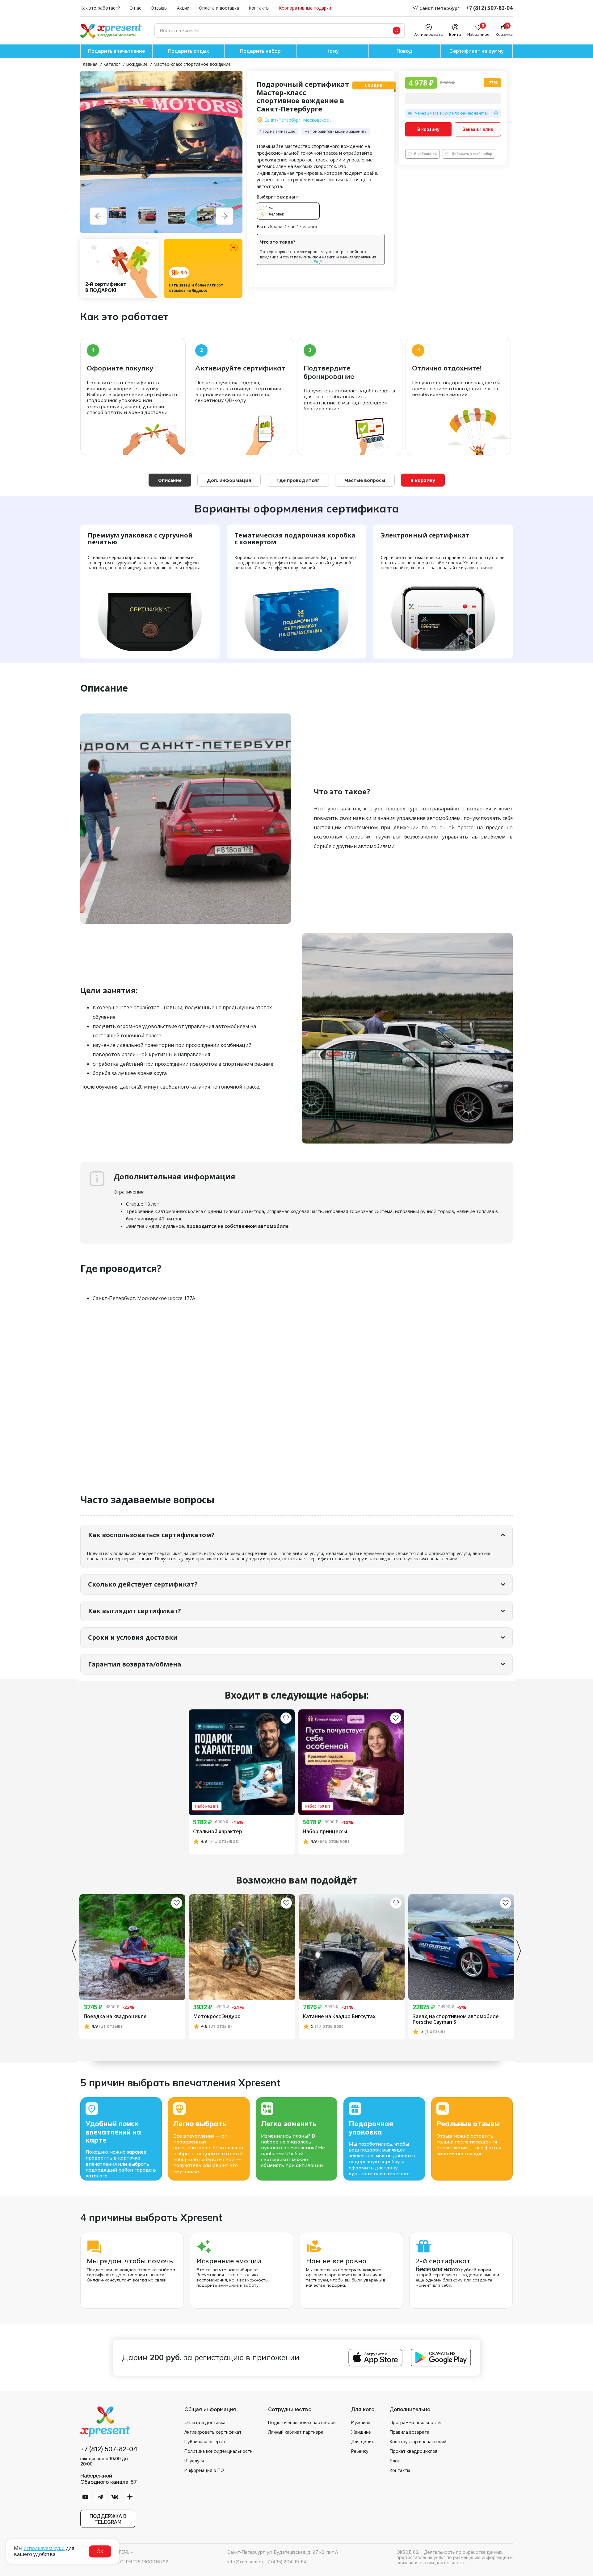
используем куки (44, 2548)
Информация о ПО (204, 2470)
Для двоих (362, 2442)
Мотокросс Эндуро (217, 2017)
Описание (170, 480)
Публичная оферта (205, 2442)
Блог (395, 2461)
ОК (100, 2551)
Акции (183, 8)
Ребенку (360, 2451)
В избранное (425, 154)
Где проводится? (298, 480)
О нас (135, 8)
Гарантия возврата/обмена (135, 1664)
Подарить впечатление (116, 51)
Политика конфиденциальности (219, 2451)
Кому (333, 51)
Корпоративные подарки (305, 8)
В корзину (428, 129)
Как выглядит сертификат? (135, 1611)
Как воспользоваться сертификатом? (151, 1535)
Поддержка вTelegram (108, 2519)
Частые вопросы (365, 480)
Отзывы (159, 8)
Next (519, 1951)
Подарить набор (260, 51)
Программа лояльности (415, 2423)
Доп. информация (229, 480)
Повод (404, 51)
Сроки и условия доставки (133, 1637)
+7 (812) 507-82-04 (489, 8)
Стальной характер (218, 1832)
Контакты (259, 8)
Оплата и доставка (219, 8)
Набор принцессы (325, 1832)
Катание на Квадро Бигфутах (339, 2017)
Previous (74, 1951)
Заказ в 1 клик (478, 129)
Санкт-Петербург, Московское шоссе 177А (299, 120)
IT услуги (194, 2461)
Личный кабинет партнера (296, 2432)
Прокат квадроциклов (414, 2451)
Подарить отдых (188, 51)
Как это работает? (100, 8)
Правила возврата (410, 2432)
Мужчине (361, 2423)
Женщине (361, 2432)
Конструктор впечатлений (418, 2442)
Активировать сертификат (213, 2432)
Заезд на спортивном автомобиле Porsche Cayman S (456, 2019)
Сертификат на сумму (477, 51)
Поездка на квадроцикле (115, 2017)
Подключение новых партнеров (302, 2423)
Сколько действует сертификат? (143, 1584)
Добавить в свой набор (472, 154)
